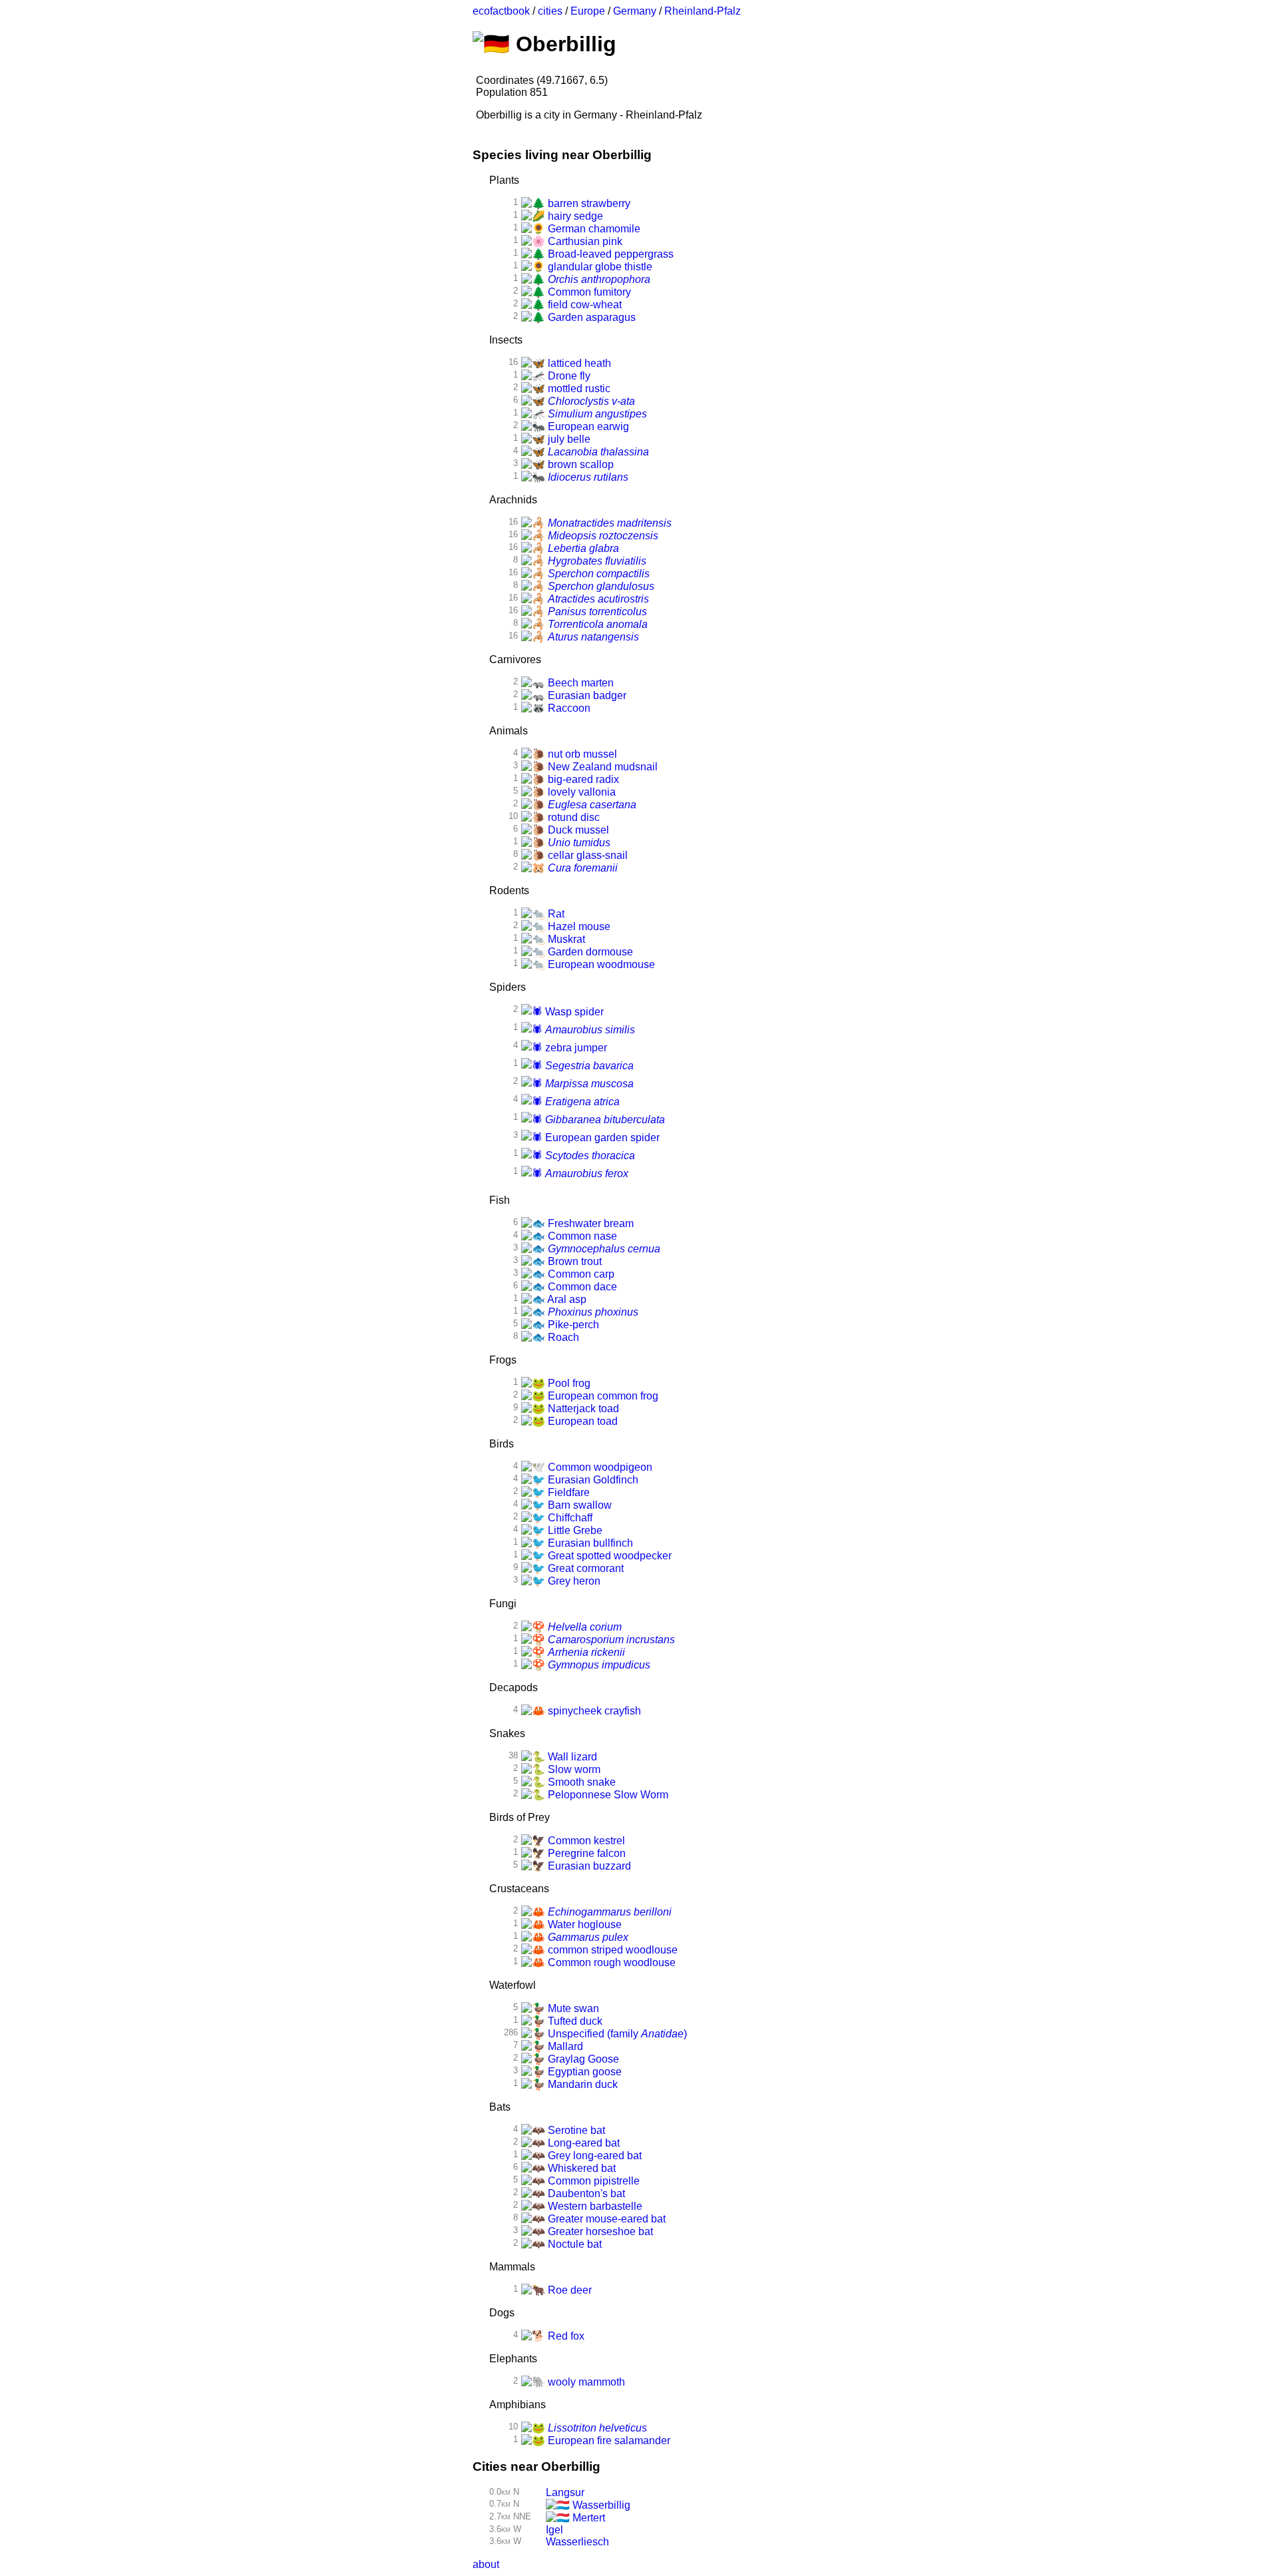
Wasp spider (573, 1012)
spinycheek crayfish (593, 1711)
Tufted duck (574, 2021)
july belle (568, 439)
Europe (588, 11)
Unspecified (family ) (616, 2034)
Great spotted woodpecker (608, 1556)
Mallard (564, 2046)
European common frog (602, 1396)
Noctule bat (573, 2244)
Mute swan (572, 2008)
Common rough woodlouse (610, 1962)
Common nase (581, 1236)
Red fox (565, 2336)
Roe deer (568, 2290)
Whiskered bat (580, 2168)
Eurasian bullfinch (589, 1543)
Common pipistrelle (592, 2181)
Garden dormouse (589, 952)
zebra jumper (575, 1048)
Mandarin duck (581, 2084)
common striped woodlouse (611, 1950)
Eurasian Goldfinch (592, 1480)
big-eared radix (582, 779)
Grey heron (573, 1581)
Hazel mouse (578, 926)
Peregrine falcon (585, 1853)
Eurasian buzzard (588, 1866)
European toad (581, 1421)
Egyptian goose (583, 2072)
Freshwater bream (589, 1223)
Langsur (565, 2492)
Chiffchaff (569, 1518)
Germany (635, 11)
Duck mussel (577, 830)
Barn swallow (578, 1505)
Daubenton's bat (585, 2193)
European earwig (587, 426)
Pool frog (568, 1383)
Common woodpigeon (599, 1467)
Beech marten (579, 683)
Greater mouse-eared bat (605, 2219)
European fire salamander (608, 2441)
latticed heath (578, 363)
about (486, 2564)
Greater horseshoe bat (599, 2231)
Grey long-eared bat (593, 2156)
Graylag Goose (582, 2059)
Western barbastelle (594, 2206)
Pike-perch (572, 1325)
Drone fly (568, 376)
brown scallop (579, 464)
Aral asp (566, 1299)
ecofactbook (501, 11)
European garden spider (601, 1138)
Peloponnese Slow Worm (607, 1795)
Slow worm (573, 1769)
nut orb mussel (581, 754)
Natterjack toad (582, 1409)
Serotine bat (575, 2130)
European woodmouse (600, 964)
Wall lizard (571, 1757)
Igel (554, 2530)
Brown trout (573, 1261)
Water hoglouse (583, 1925)
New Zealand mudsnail (601, 767)
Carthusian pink (584, 241)
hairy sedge (574, 216)
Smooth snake (580, 1782)
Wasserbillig (600, 2505)
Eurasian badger (586, 695)
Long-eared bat (582, 2143)
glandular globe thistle (599, 267)
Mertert (587, 2518)
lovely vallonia (580, 792)
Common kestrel (585, 1841)
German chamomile (593, 229)
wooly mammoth (585, 2382)
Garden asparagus (590, 317)
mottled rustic (578, 388)
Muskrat (565, 939)
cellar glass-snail (586, 855)
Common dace (581, 1287)
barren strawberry (588, 203)
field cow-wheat (583, 305)
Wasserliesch (577, 2542)
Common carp (580, 1274)
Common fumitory (588, 292)
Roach (562, 1337)
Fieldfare (567, 1492)
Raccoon (568, 708)
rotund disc (572, 817)
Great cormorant (584, 1568)
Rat (555, 914)
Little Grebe (574, 1530)
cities (550, 11)
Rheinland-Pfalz (703, 11)
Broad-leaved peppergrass (609, 254)
